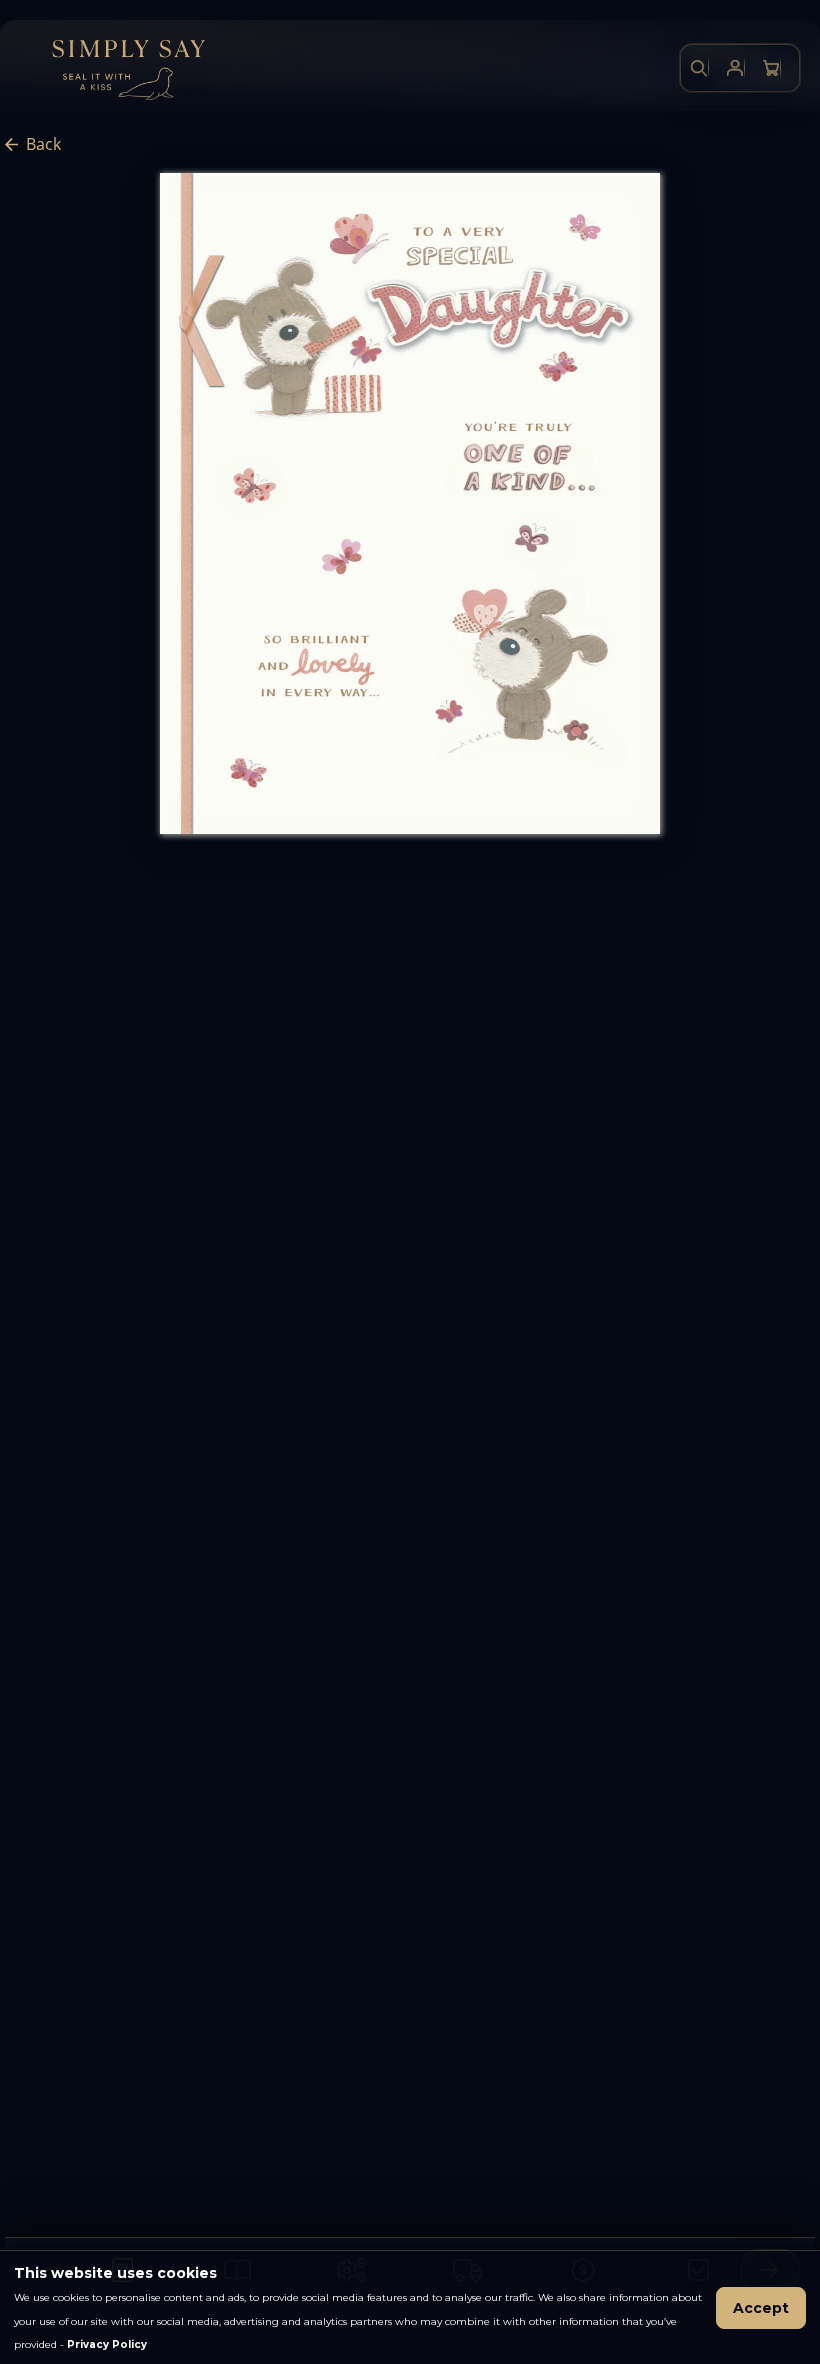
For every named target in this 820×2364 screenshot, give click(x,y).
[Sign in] (735, 68)
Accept (761, 2308)
